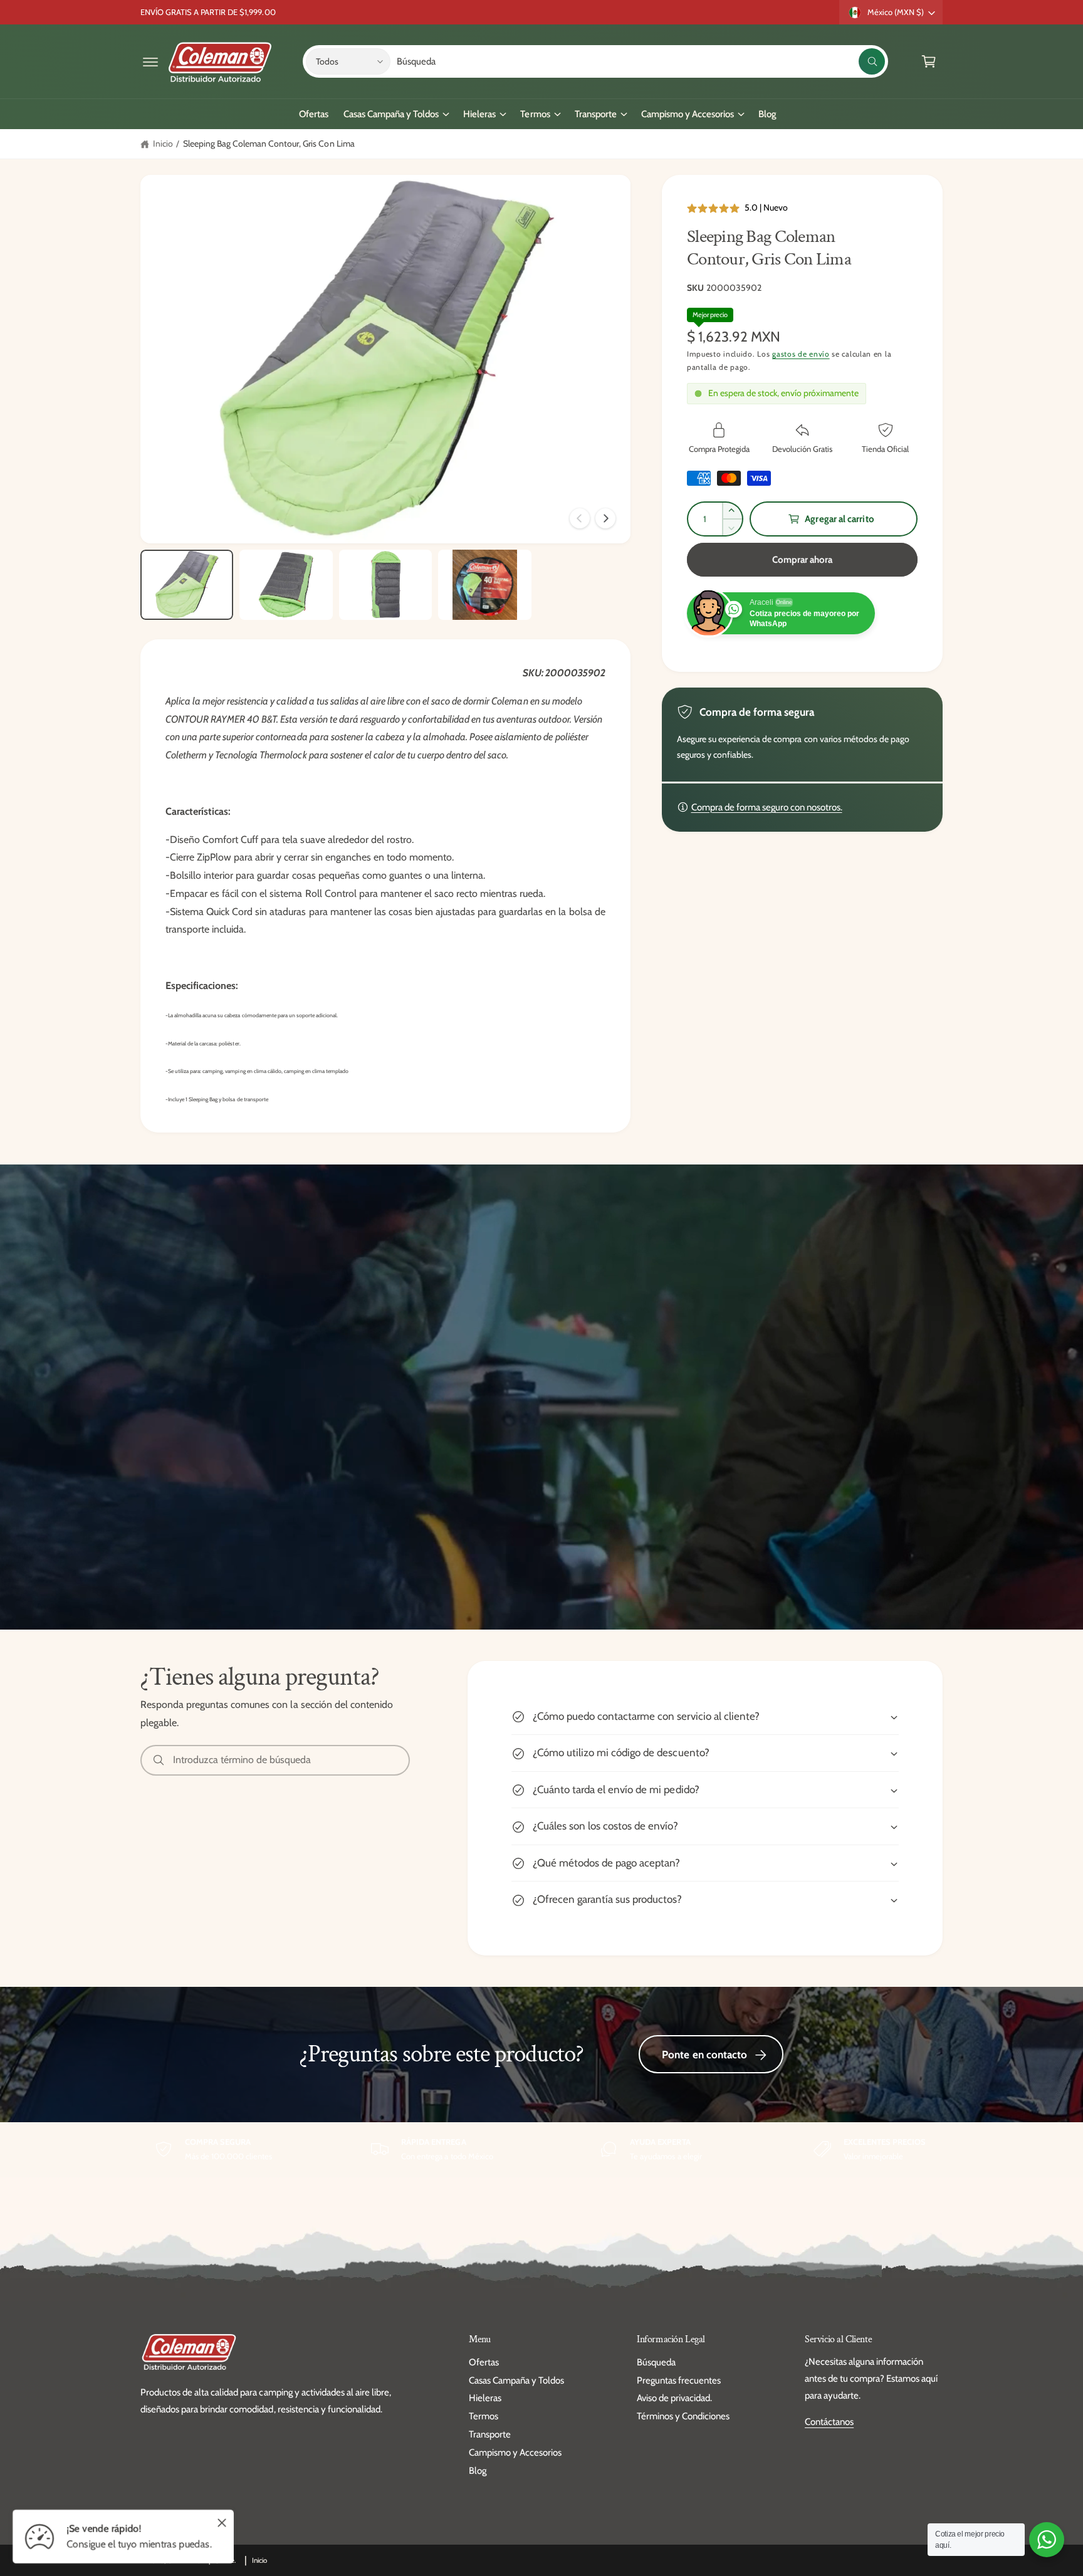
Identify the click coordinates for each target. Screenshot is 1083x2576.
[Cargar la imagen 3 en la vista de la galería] (385, 585)
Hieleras (479, 114)
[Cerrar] (222, 2523)
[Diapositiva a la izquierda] (580, 518)
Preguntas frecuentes (679, 2380)
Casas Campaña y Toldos (391, 114)
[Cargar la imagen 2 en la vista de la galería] (286, 585)
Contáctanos (829, 2422)
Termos (535, 114)
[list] (541, 2149)
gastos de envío (801, 354)
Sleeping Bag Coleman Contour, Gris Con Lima (269, 144)
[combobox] (641, 61)
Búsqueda (656, 2362)
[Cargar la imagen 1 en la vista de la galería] (187, 585)
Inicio (163, 144)
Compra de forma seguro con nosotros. (767, 807)
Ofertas (484, 2362)
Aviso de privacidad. (674, 2398)
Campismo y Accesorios (688, 114)
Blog (478, 2471)
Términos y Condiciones (683, 2416)
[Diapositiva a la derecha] (605, 518)
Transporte (596, 114)
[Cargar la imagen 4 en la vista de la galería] (484, 585)
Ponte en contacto (704, 2055)
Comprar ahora (803, 560)
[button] (150, 61)
